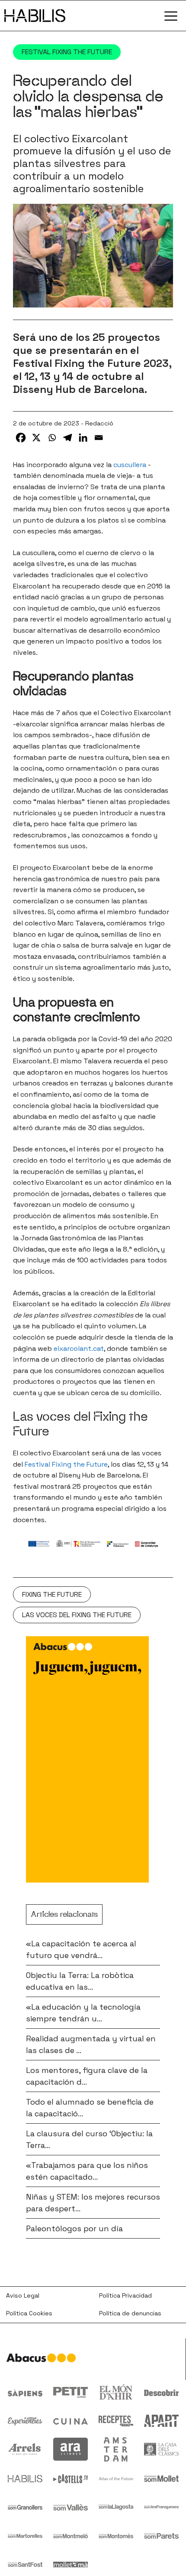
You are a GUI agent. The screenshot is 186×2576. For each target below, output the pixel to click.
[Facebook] (21, 438)
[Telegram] (67, 438)
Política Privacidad (125, 2295)
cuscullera (130, 465)
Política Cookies (29, 2313)
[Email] (99, 438)
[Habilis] (35, 16)
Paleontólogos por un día (74, 2228)
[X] (36, 438)
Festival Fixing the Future (67, 52)
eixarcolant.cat (79, 1348)
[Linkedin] (83, 438)
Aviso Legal (23, 2295)
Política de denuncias (130, 2313)
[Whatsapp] (52, 438)
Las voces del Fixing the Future (77, 1615)
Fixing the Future (52, 1594)
